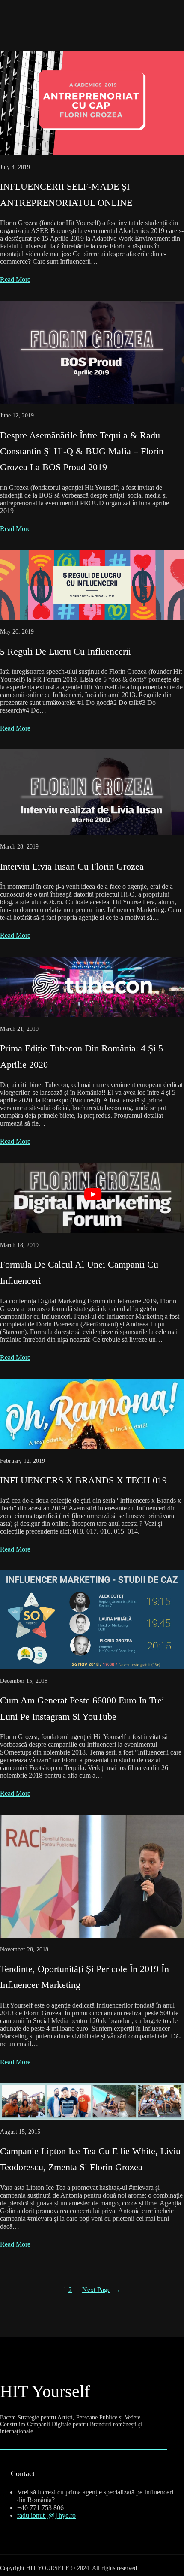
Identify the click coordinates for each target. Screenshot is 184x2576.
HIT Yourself (45, 2391)
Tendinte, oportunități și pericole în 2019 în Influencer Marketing (85, 1977)
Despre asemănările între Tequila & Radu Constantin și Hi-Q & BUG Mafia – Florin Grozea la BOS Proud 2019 (82, 451)
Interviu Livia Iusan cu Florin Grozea (72, 866)
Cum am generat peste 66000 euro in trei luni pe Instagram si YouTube (82, 1708)
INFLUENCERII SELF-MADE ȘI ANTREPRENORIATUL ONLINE (66, 194)
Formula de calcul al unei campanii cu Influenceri (79, 1272)
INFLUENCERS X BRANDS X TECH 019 (83, 1480)
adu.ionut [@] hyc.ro (47, 2515)
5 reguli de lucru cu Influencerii (65, 651)
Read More (15, 279)
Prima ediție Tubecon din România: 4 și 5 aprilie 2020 (82, 1056)
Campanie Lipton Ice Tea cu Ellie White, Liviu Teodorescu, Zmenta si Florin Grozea (90, 2159)
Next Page (101, 2290)
